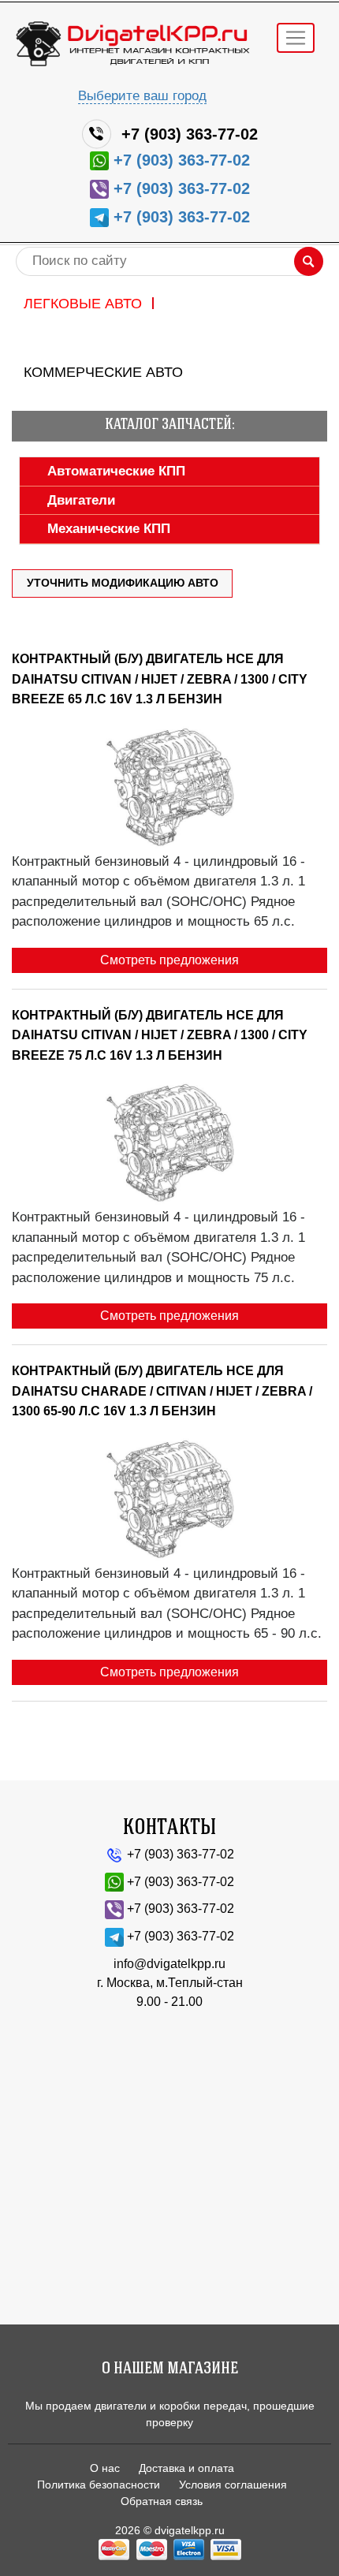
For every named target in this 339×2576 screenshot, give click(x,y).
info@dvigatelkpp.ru (169, 1964)
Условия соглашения (233, 2485)
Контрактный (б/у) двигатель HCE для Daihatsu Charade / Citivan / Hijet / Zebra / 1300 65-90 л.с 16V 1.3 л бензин (162, 1391)
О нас (105, 2468)
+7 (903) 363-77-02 (190, 134)
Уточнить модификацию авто (123, 583)
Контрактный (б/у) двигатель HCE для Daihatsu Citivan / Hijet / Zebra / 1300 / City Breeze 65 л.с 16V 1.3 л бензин (160, 679)
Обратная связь (162, 2501)
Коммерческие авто (103, 372)
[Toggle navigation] (296, 38)
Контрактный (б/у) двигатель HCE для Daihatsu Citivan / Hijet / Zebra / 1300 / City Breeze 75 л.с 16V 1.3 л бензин (160, 1035)
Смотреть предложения (169, 960)
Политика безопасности (99, 2485)
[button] (104, 471)
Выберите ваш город (142, 96)
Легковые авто (83, 304)
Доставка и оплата (186, 2468)
